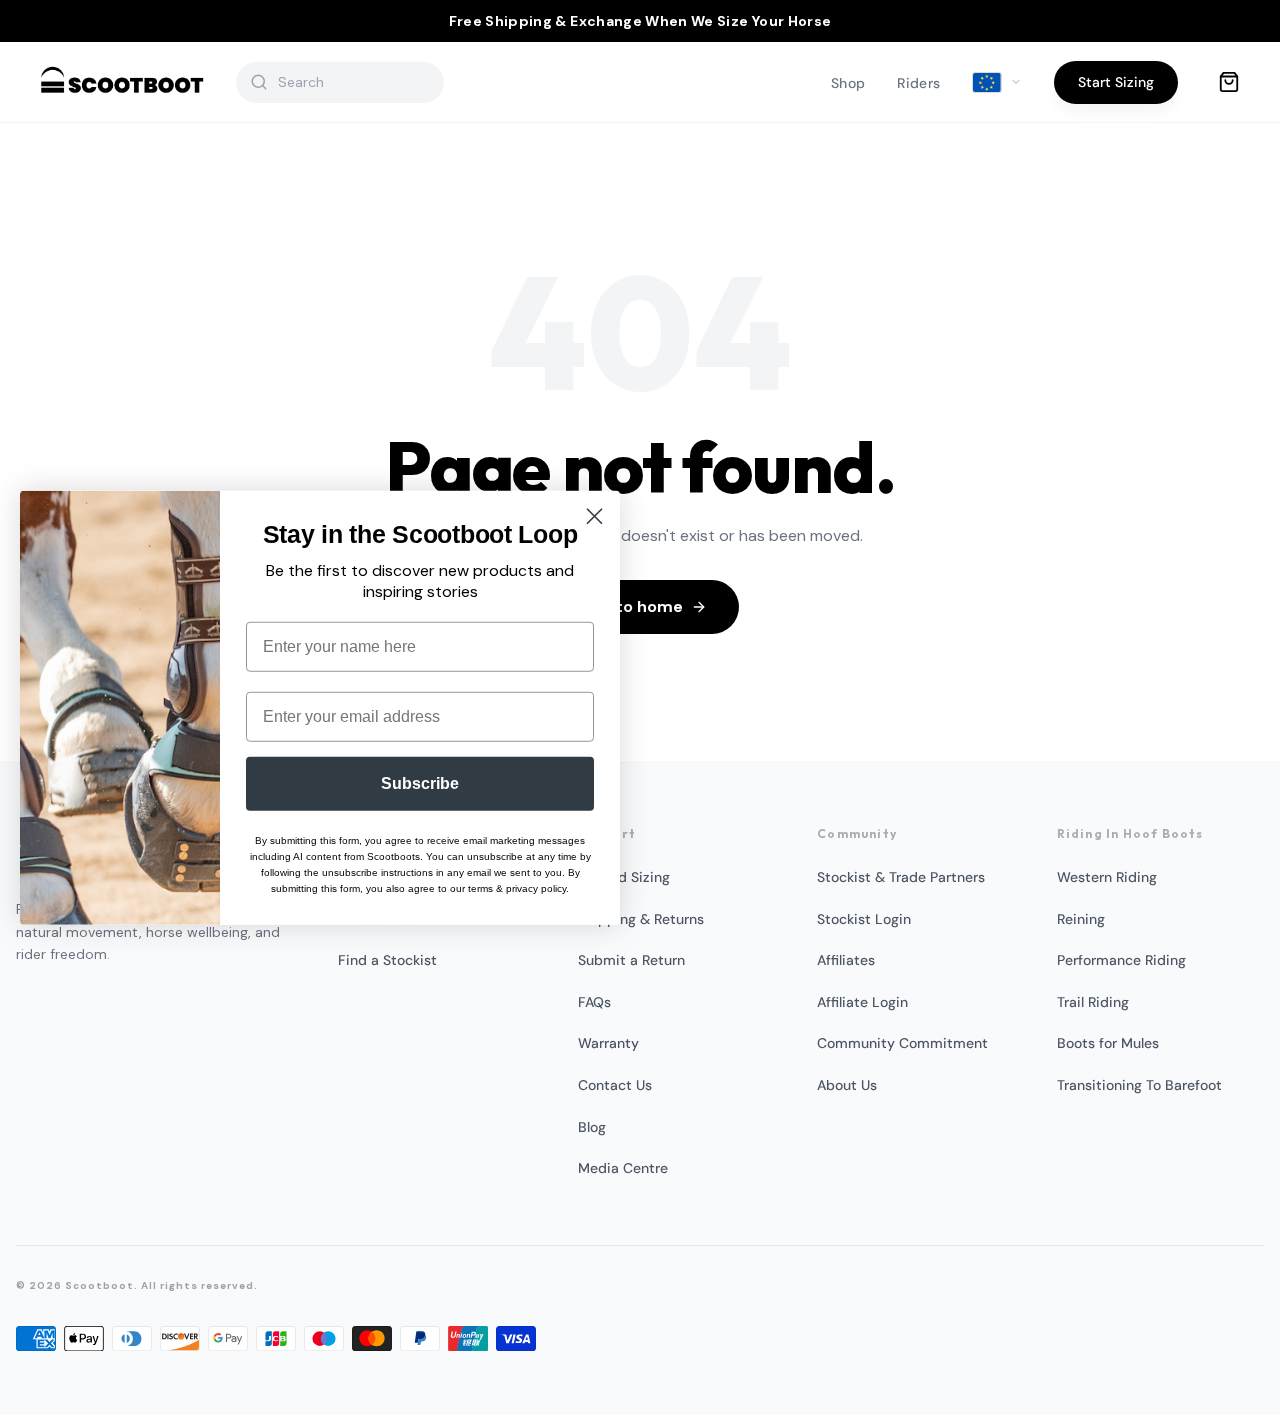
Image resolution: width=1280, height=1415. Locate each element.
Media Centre (623, 1168)
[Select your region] (997, 83)
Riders (918, 83)
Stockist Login (864, 919)
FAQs (594, 1002)
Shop (848, 83)
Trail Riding (1093, 1002)
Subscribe (420, 783)
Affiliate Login (862, 1002)
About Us (847, 1085)
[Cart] (1229, 82)
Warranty (608, 1043)
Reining (1081, 919)
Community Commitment (902, 1043)
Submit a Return (631, 960)
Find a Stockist (387, 960)
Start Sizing (1116, 82)
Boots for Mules (1108, 1043)
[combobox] (353, 82)
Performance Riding (1121, 960)
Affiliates (846, 960)
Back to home (628, 606)
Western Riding (1107, 877)
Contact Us (615, 1085)
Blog (592, 1127)
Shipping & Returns (641, 919)
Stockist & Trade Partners (901, 877)
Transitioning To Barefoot (1139, 1085)
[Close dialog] (594, 515)
